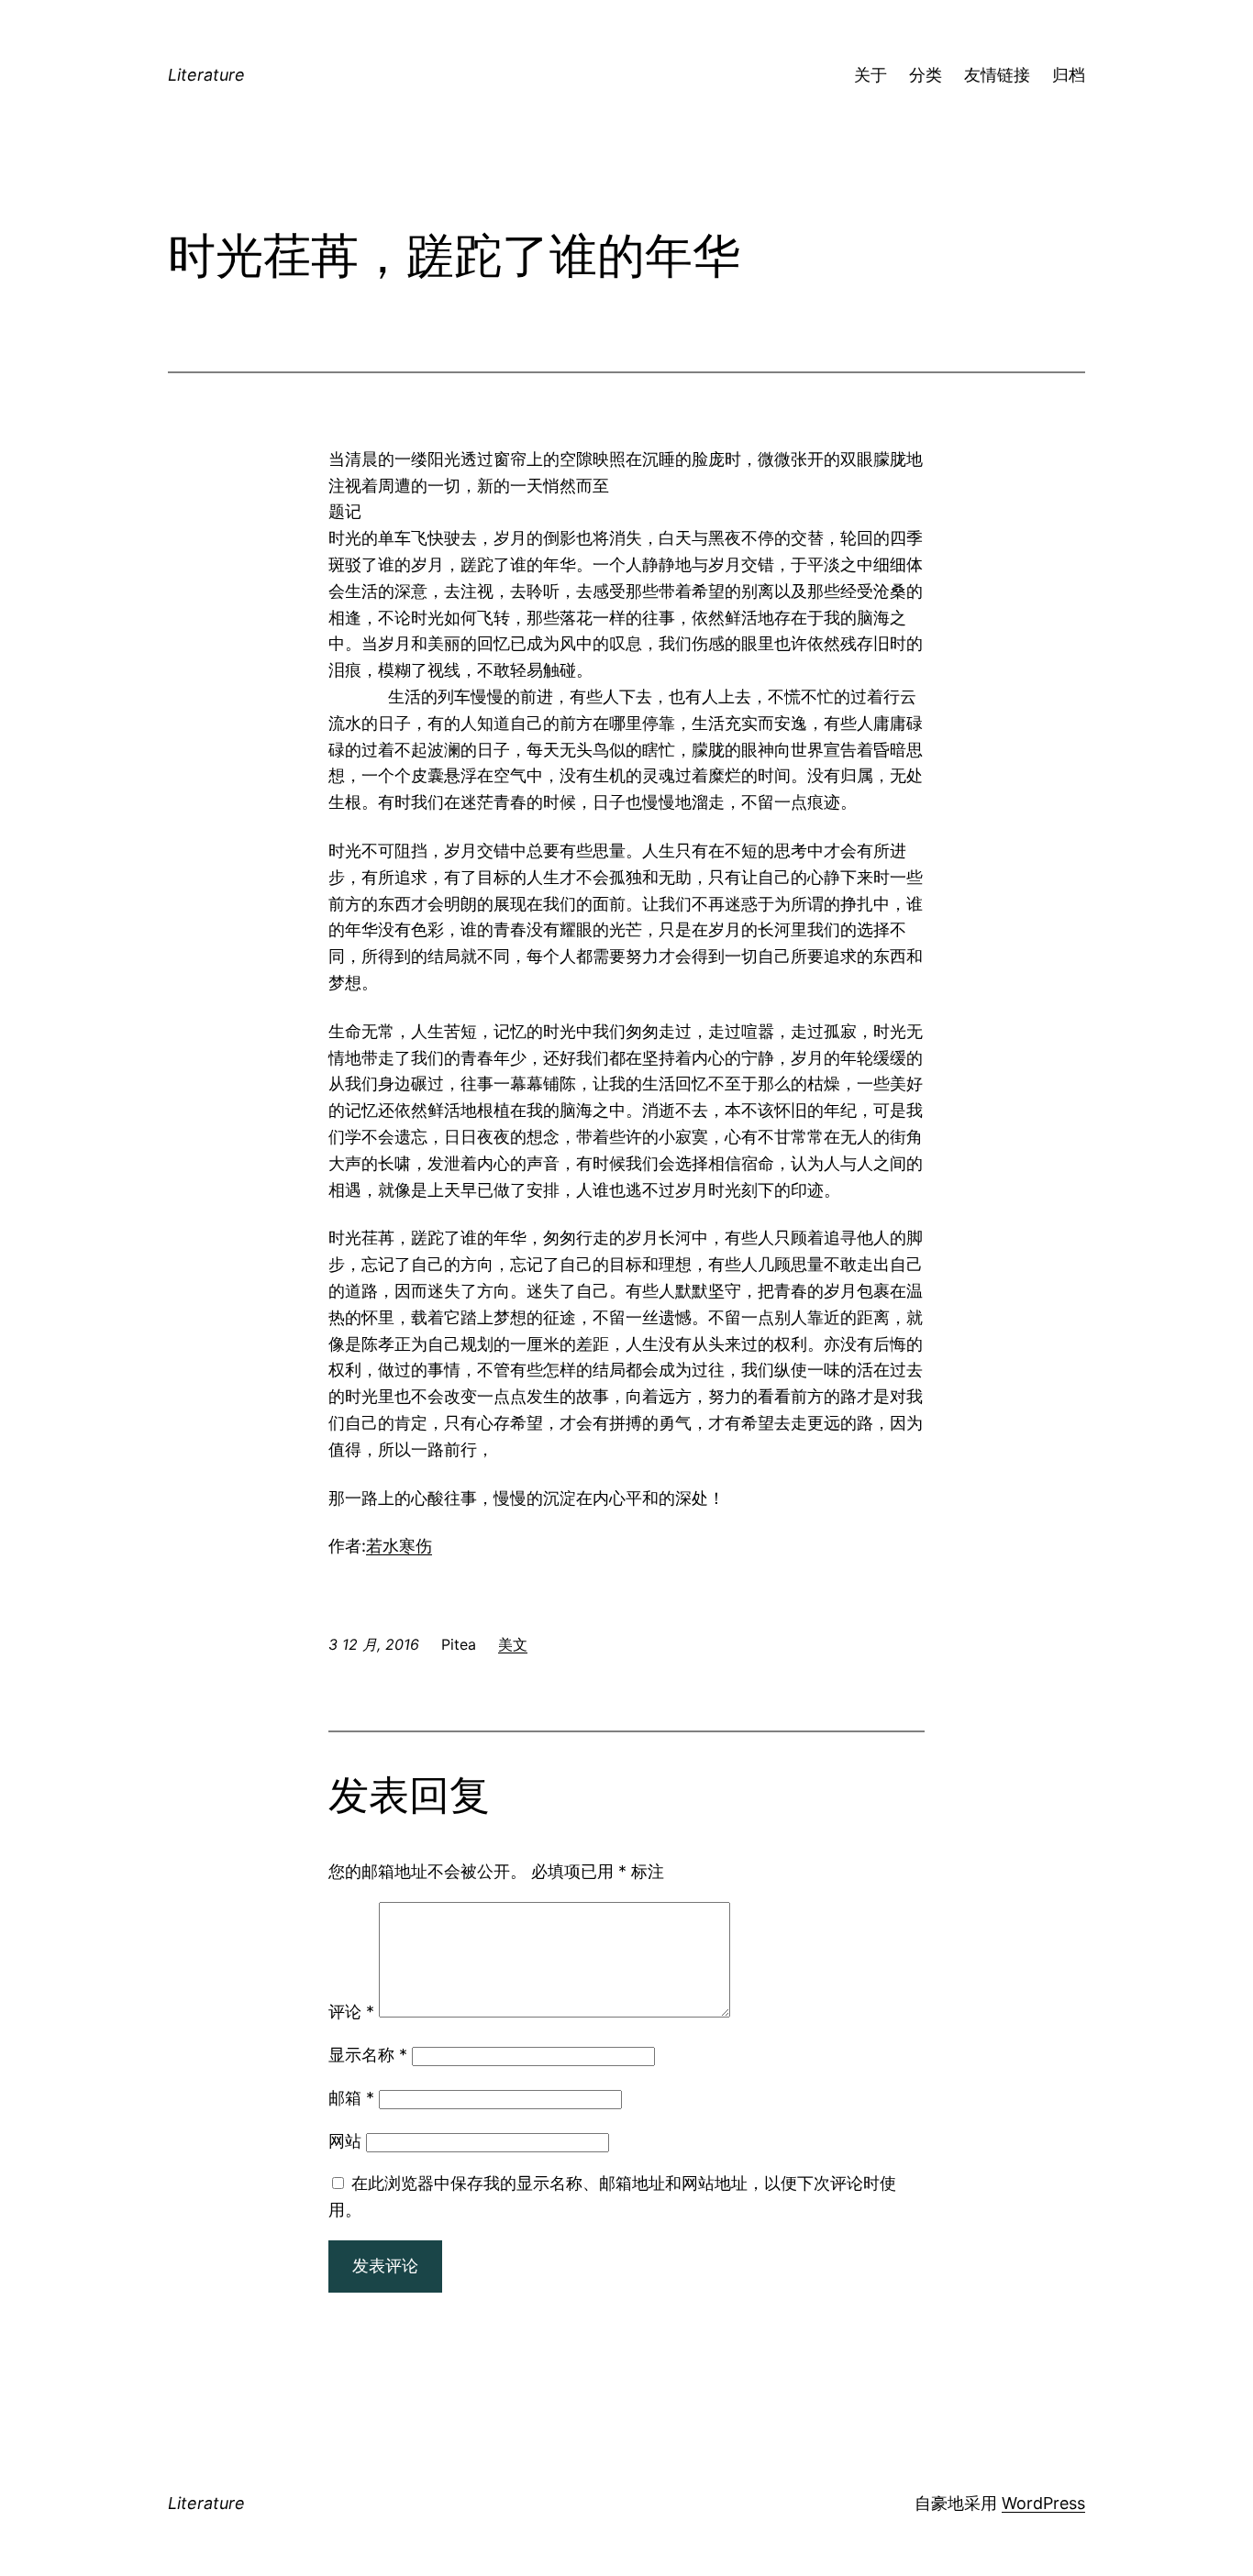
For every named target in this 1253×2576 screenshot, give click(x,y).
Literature (206, 75)
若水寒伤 (399, 1546)
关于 (870, 75)
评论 (351, 2012)
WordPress (1043, 2503)
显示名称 (368, 2055)
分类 (926, 75)
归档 (1069, 75)
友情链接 (997, 75)
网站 (345, 2141)
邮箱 (351, 2098)
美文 (513, 1644)
